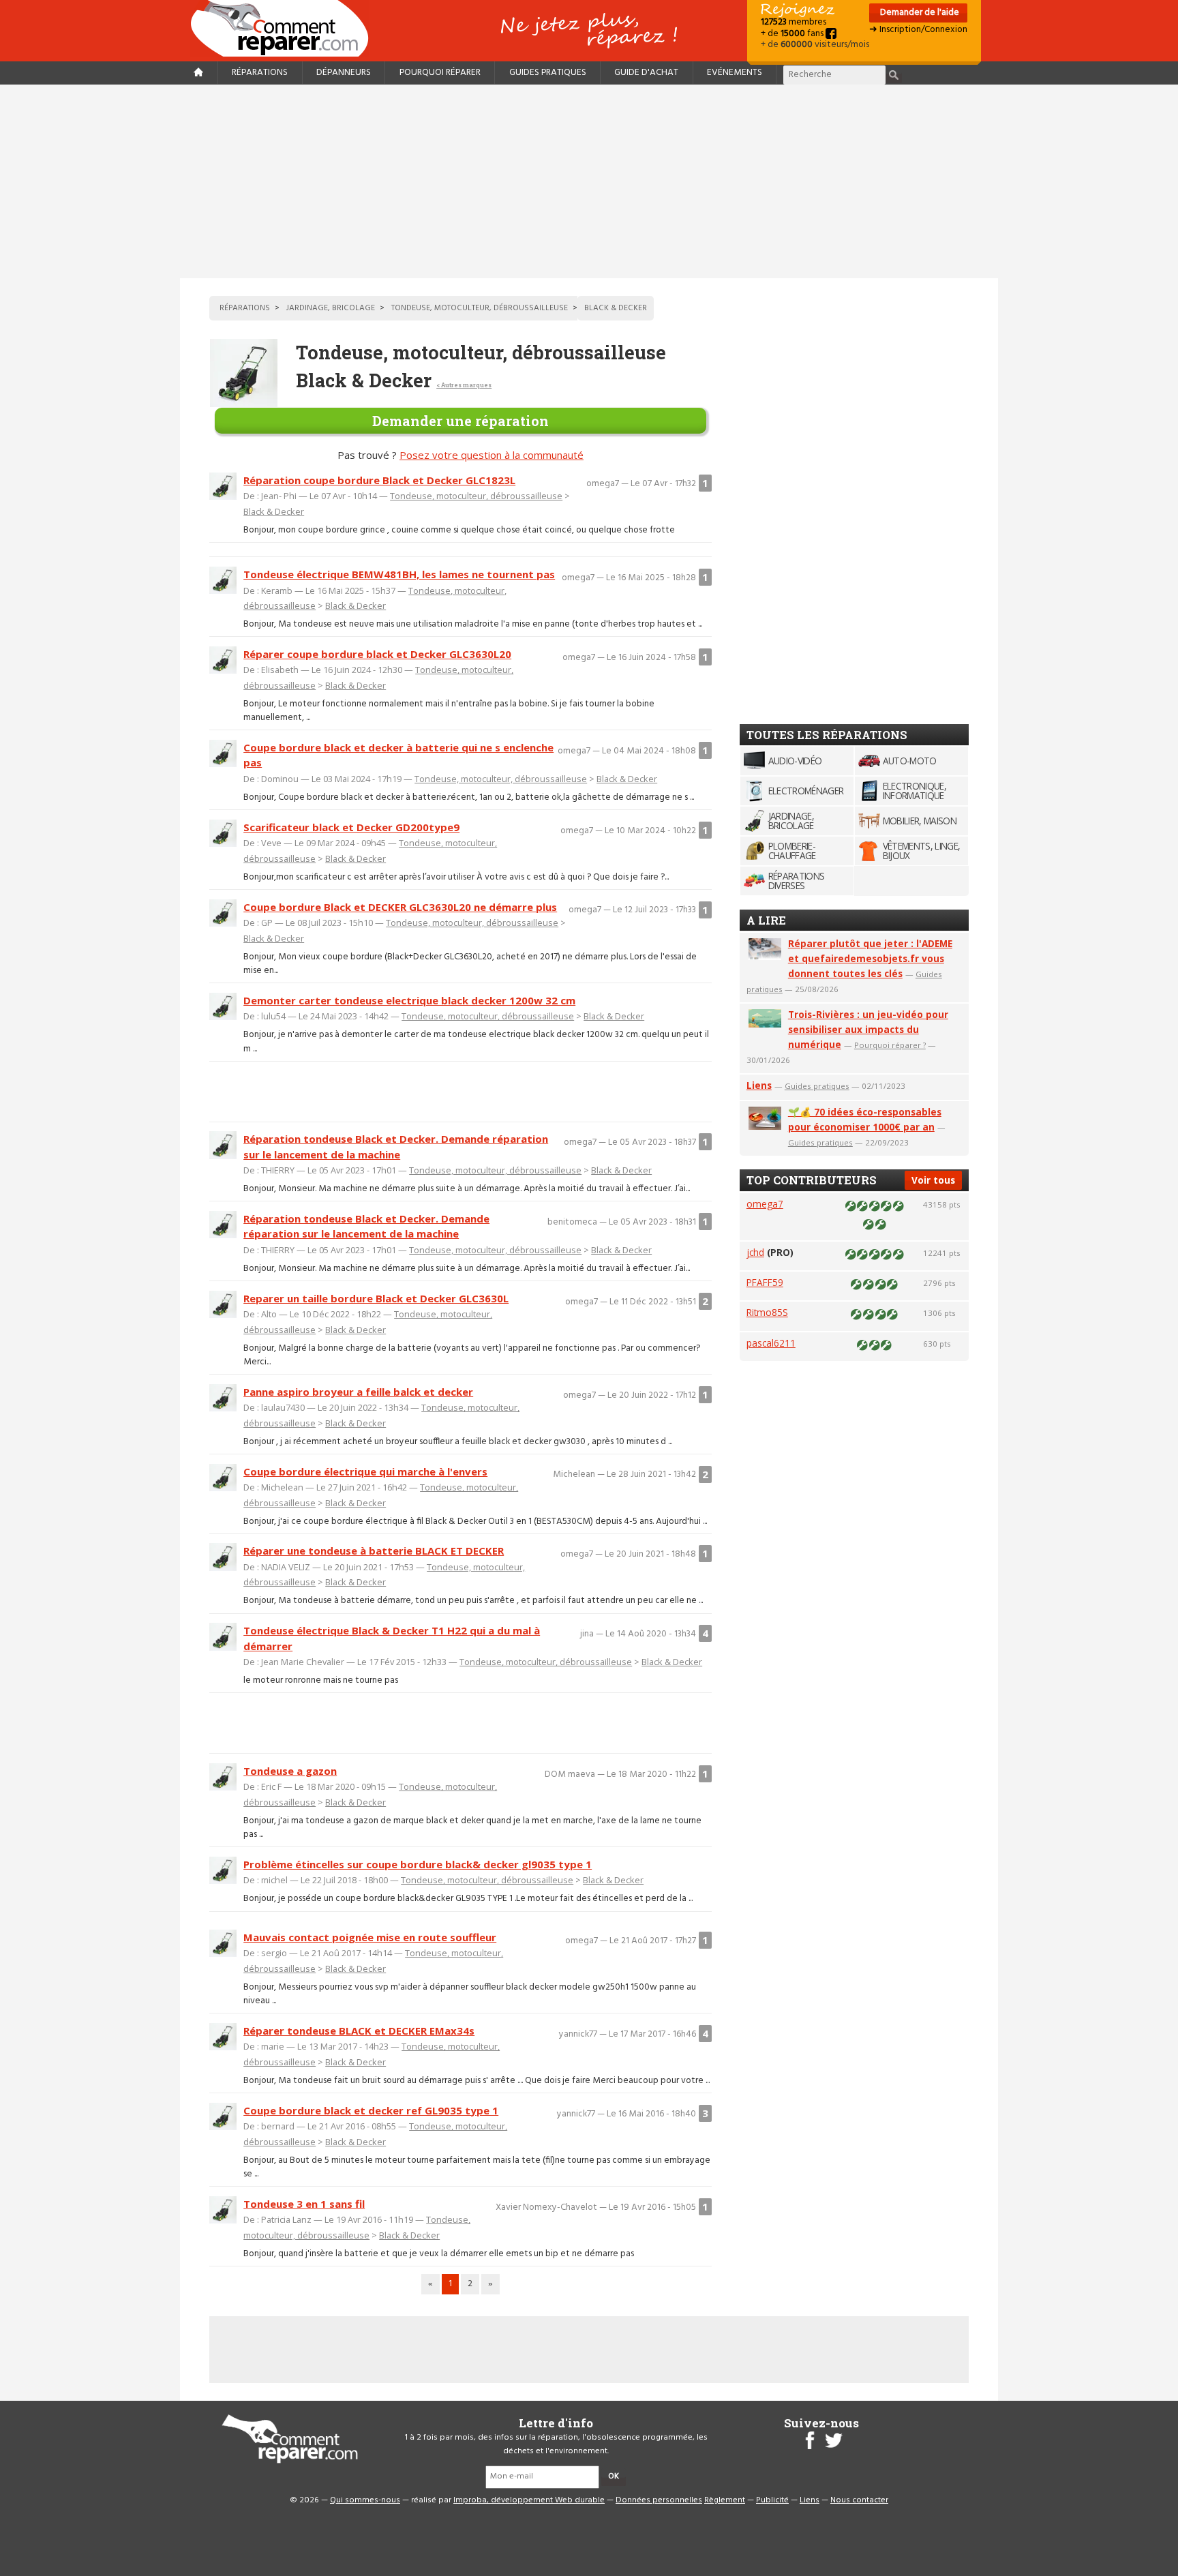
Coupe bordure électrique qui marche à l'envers (365, 1471)
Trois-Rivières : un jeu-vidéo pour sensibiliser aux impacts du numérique (868, 1029)
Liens (759, 1085)
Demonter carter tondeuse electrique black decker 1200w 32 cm (409, 1000)
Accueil (285, 28)
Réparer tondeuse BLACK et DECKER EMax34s (359, 2031)
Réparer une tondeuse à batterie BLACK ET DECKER (374, 1551)
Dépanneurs (344, 73)
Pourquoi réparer (440, 73)
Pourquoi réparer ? (890, 1045)
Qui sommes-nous (365, 2500)
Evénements (735, 73)
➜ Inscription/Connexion (918, 30)
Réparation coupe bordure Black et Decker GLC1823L (379, 480)
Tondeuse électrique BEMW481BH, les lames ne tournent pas (399, 574)
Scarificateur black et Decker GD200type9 (351, 827)
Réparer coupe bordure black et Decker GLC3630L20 (377, 654)
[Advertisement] (589, 181)
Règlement (725, 2500)
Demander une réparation (460, 421)
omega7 (765, 1204)
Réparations (260, 73)
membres (794, 22)
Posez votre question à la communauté (492, 455)
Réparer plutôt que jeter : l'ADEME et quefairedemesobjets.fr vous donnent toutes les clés (870, 958)
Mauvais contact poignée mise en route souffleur (370, 1937)
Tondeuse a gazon (290, 1771)
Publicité (772, 2500)
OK (614, 2476)
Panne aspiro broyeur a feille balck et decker (358, 1392)
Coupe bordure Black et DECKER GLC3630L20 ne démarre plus (400, 907)
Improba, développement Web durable (529, 2500)
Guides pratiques (548, 73)
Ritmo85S (767, 1312)
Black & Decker (274, 511)
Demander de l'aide (919, 13)
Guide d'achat (646, 73)
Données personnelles (659, 2500)
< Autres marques (464, 385)
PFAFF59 (765, 1282)
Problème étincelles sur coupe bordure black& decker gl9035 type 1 (418, 1864)
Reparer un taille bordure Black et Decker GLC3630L (376, 1298)
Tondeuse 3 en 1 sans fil (304, 2204)
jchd (755, 1252)
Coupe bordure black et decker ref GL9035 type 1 (371, 2110)
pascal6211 (771, 1343)
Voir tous (933, 1180)
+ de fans (793, 34)
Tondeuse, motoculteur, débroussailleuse (476, 496)
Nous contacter (859, 2500)
